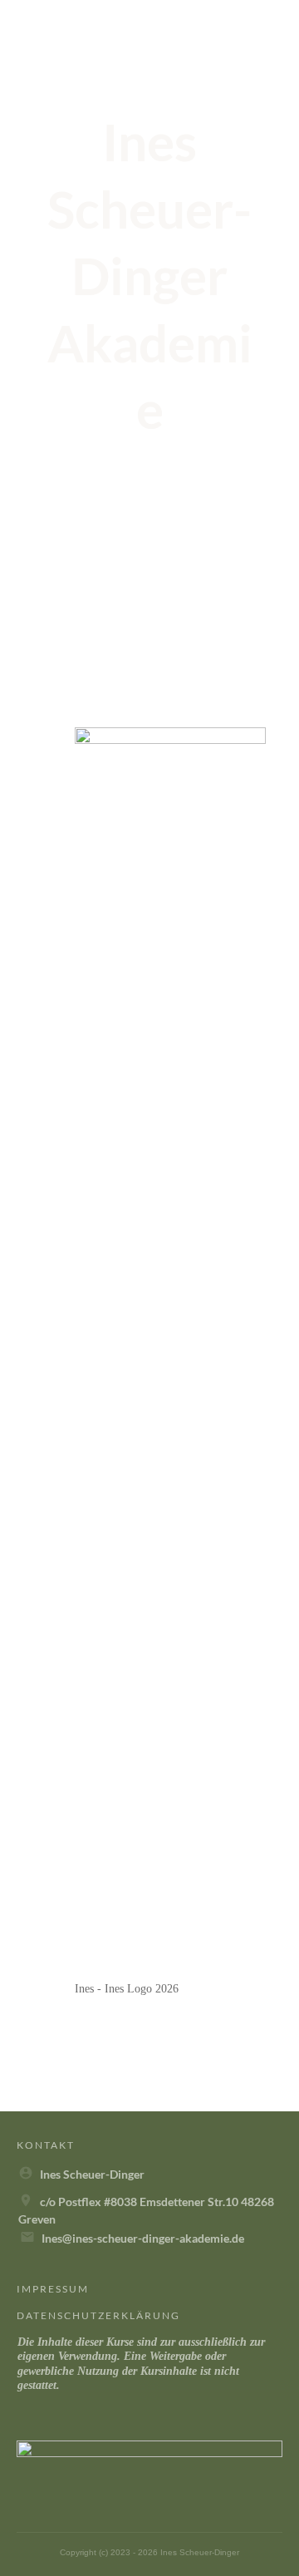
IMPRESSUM (53, 2289)
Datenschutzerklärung (98, 2315)
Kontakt (46, 2145)
